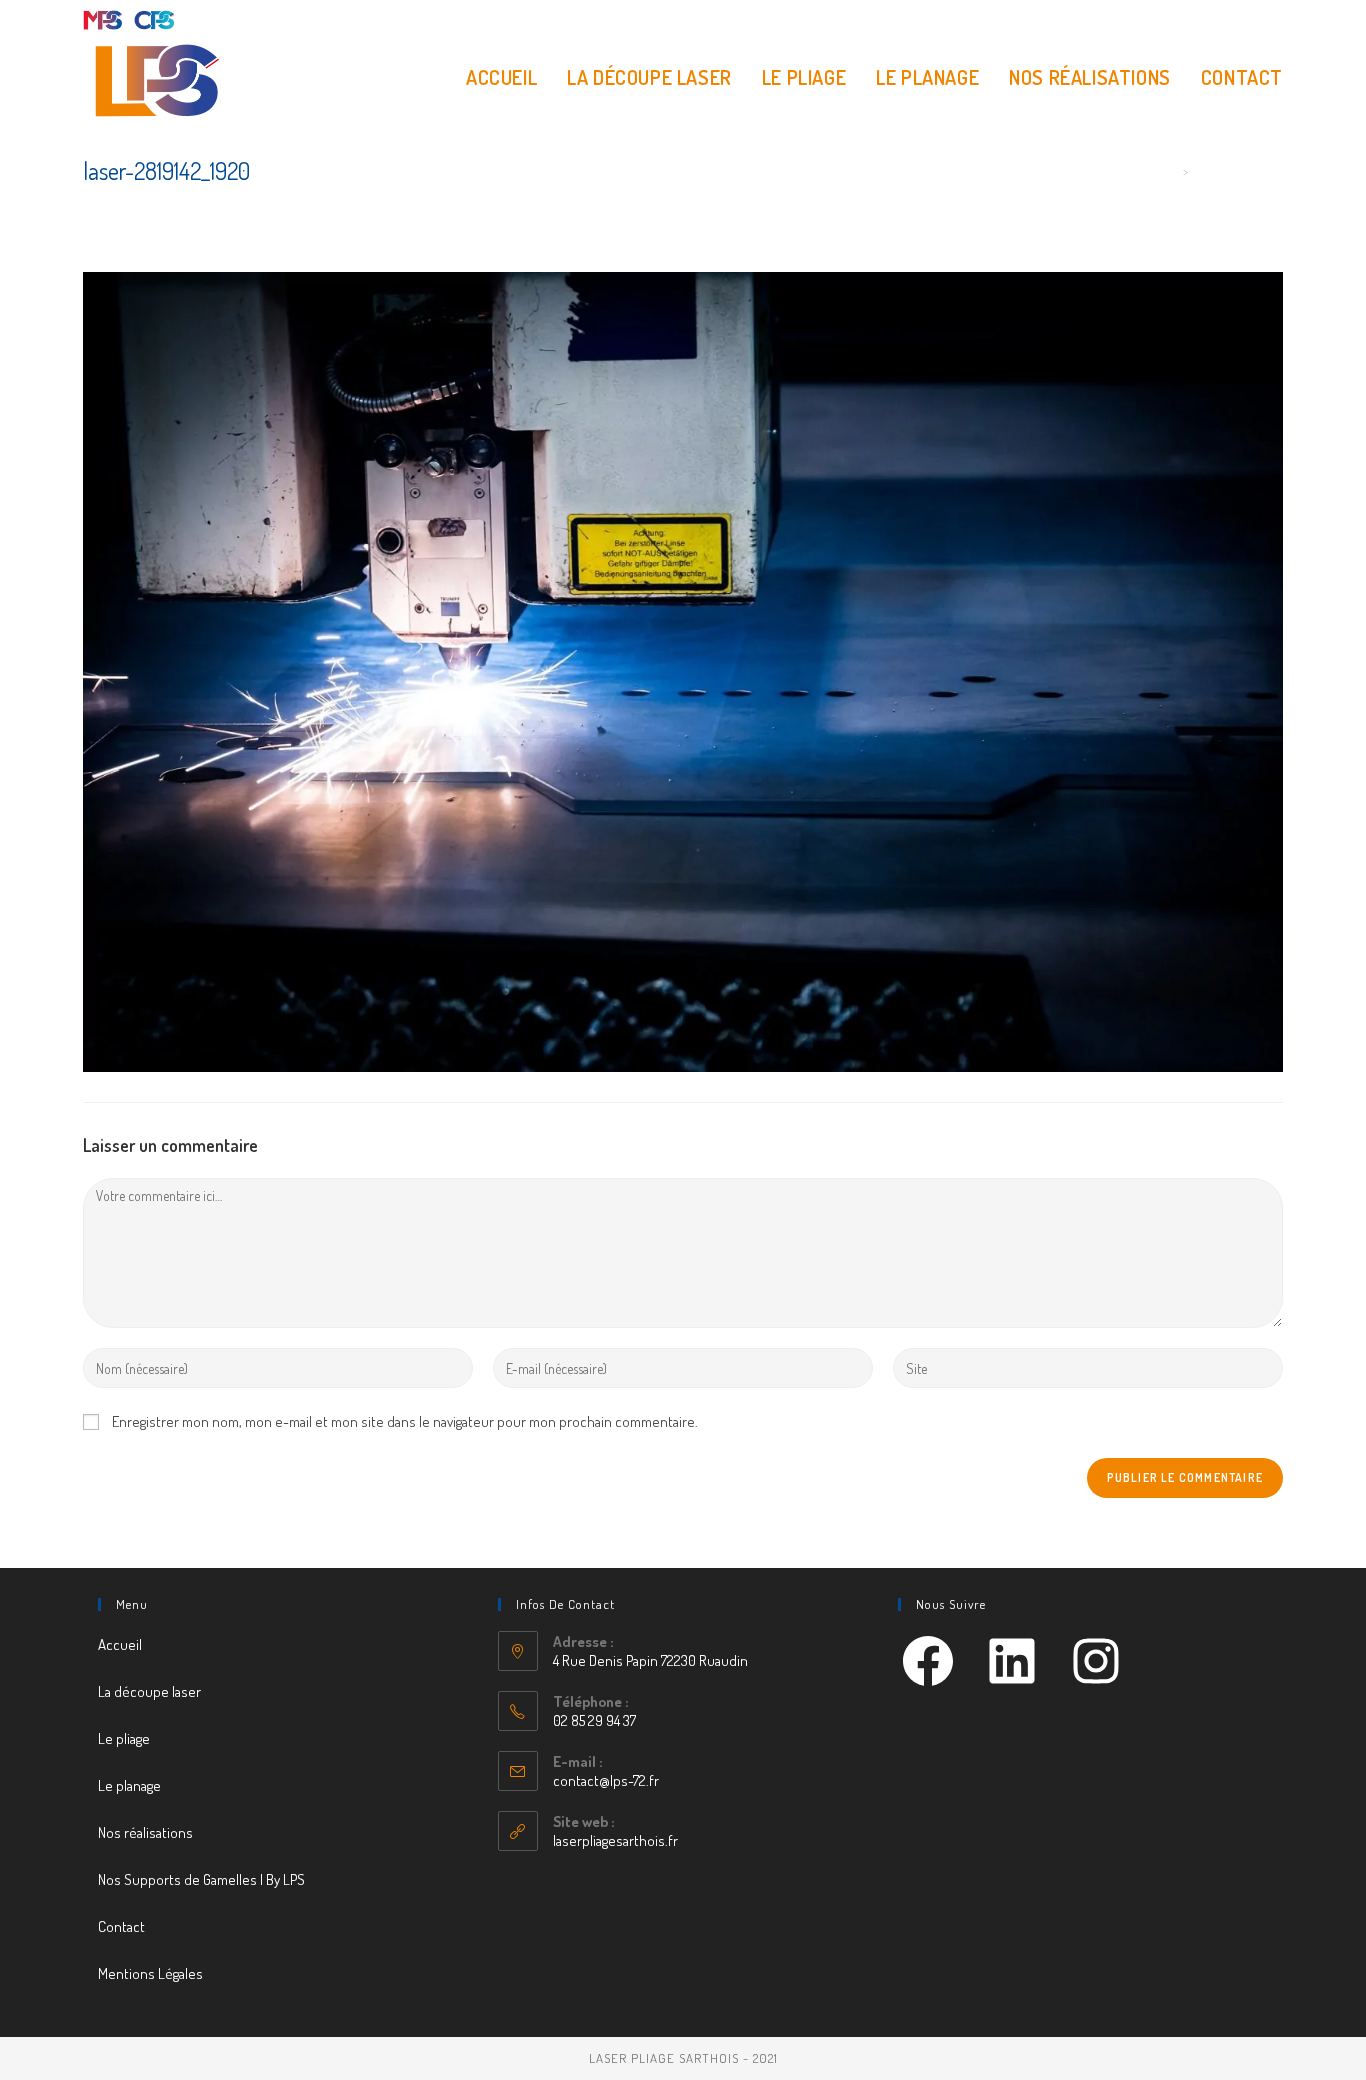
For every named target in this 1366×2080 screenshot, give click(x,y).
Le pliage (124, 1738)
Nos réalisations (145, 1832)
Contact (121, 1926)
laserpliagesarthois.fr (615, 1840)
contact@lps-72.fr (606, 1780)
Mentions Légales (150, 1973)
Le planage (129, 1785)
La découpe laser (149, 1691)
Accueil (120, 1644)
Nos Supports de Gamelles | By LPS (201, 1879)
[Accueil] (1170, 171)
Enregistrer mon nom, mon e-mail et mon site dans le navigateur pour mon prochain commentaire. (405, 1421)
